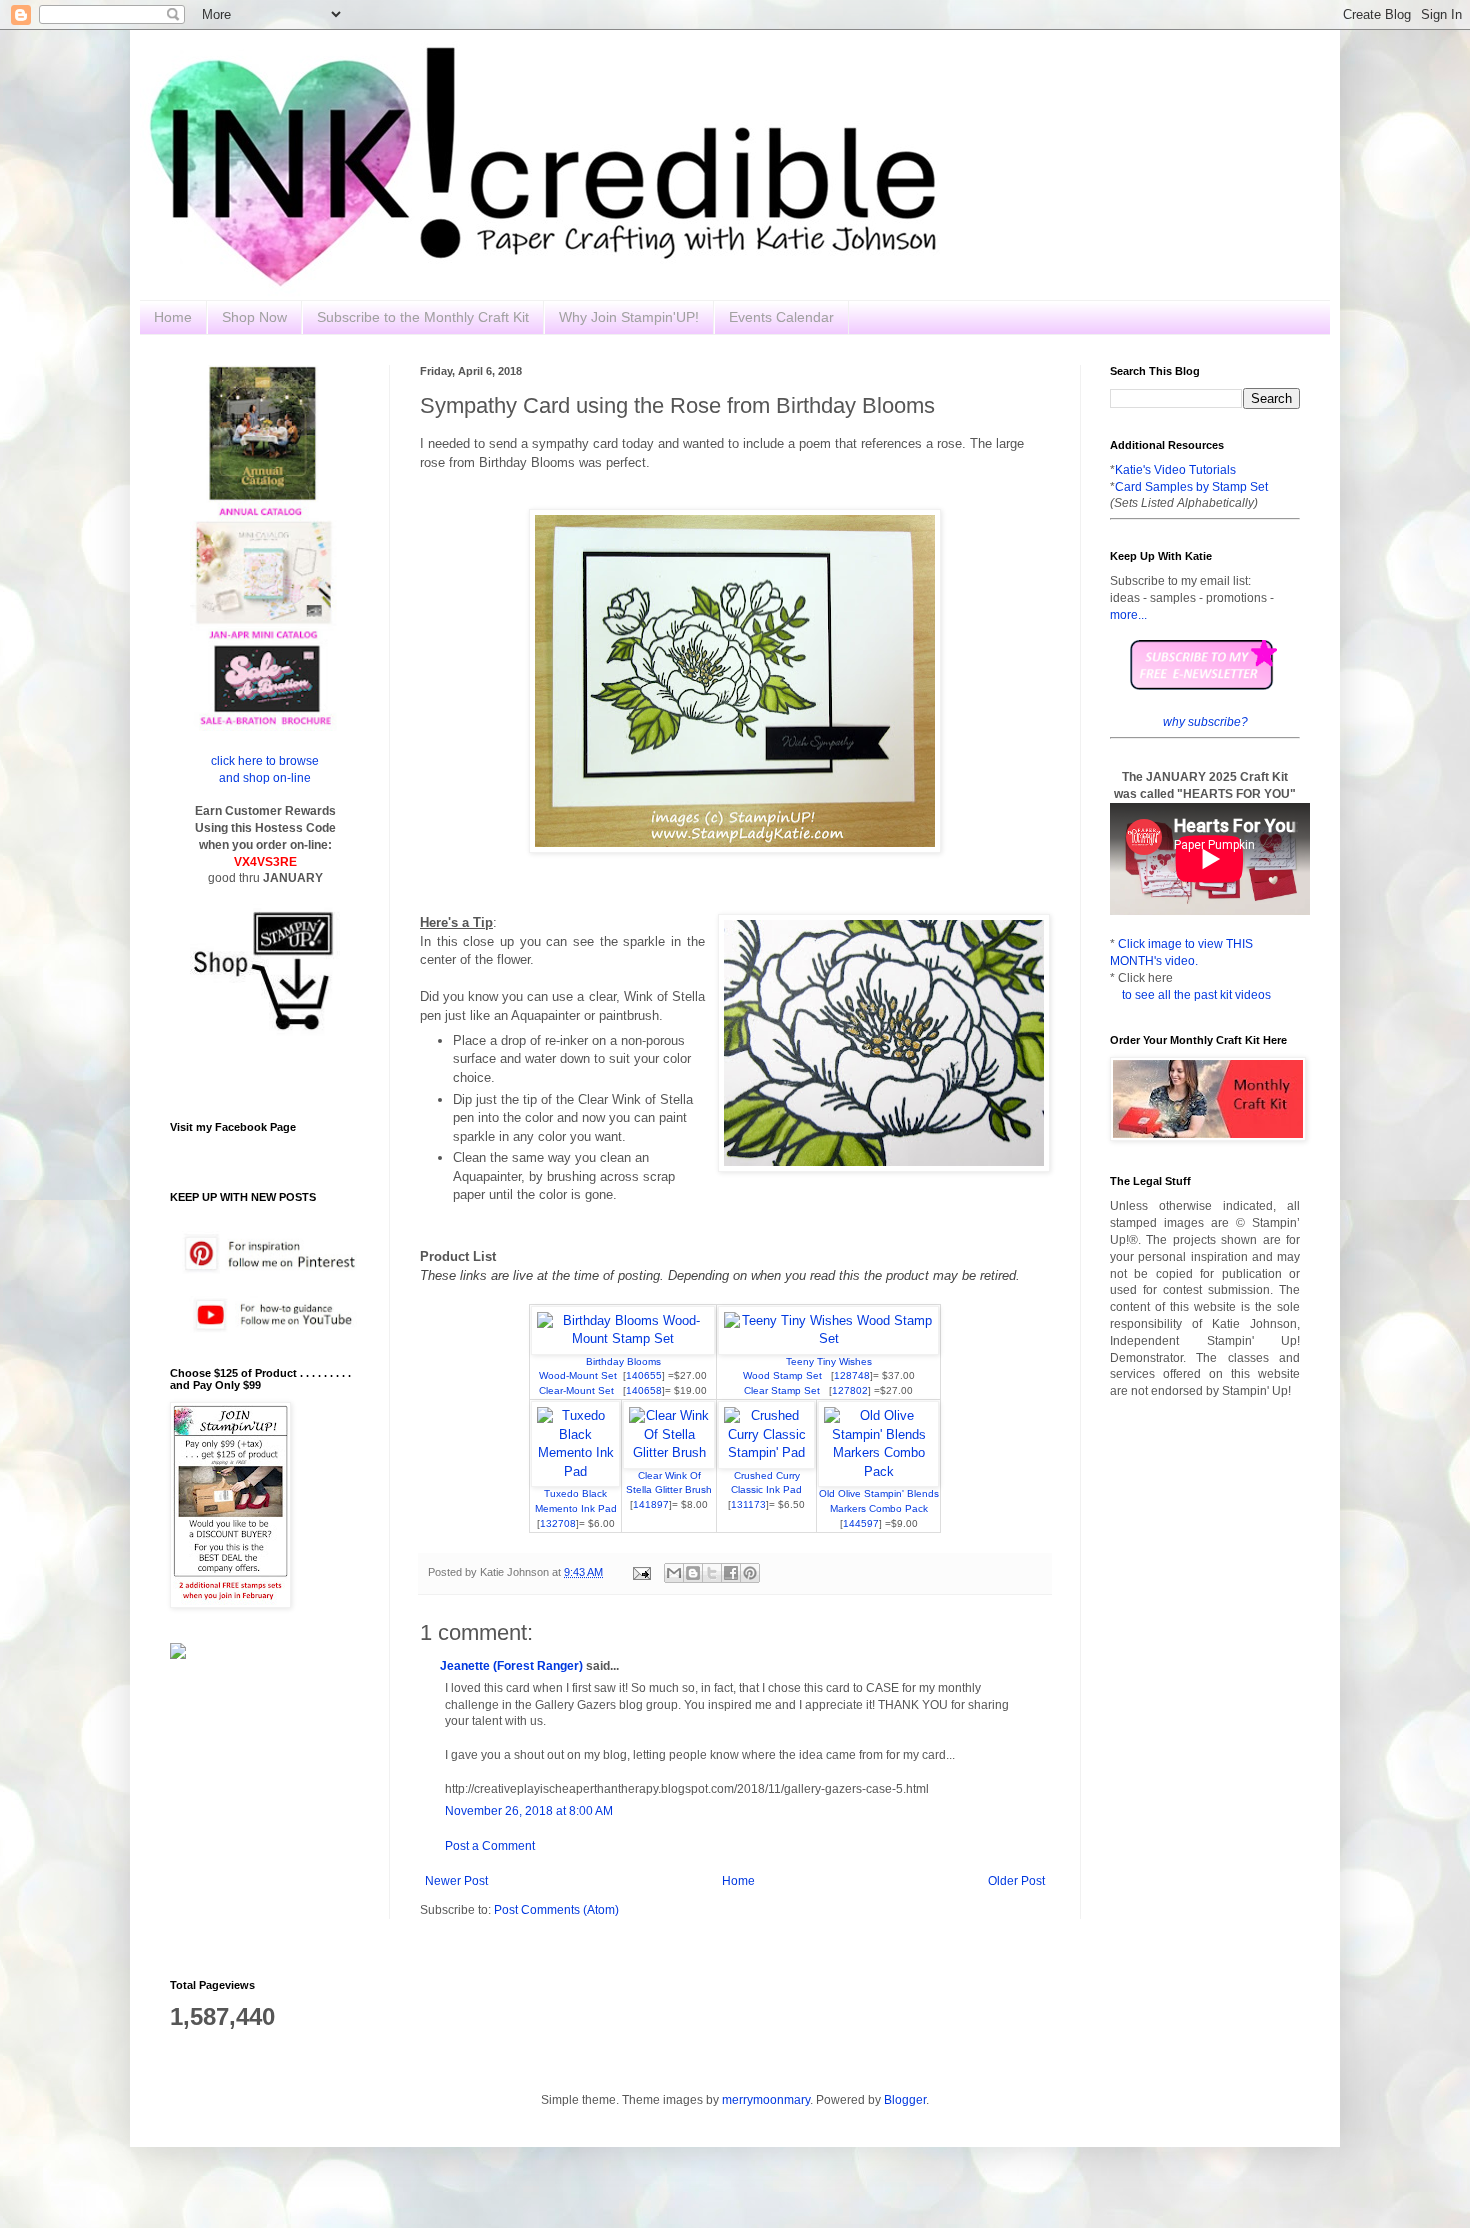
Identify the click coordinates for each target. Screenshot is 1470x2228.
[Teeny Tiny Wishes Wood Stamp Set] (828, 1338)
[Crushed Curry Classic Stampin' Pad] (766, 1452)
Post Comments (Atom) (556, 1910)
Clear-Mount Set (581, 1390)
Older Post (1016, 1881)
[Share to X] (712, 1573)
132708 (558, 1523)
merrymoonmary (766, 2100)
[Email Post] (641, 1572)
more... (1128, 615)
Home (173, 317)
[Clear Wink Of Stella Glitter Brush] (669, 1452)
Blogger (905, 2100)
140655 (644, 1375)
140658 (644, 1390)
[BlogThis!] (693, 1573)
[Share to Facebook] (731, 1573)
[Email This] (674, 1573)
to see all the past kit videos (1196, 995)
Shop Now (254, 317)
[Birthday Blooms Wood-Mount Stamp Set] (623, 1338)
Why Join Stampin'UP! (629, 317)
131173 (748, 1504)
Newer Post (456, 1881)
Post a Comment (490, 1846)
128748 (852, 1375)
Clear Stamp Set (786, 1390)
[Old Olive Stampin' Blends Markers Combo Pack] (878, 1471)
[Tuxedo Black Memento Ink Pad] (575, 1471)
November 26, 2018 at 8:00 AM (529, 1811)
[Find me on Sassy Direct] (178, 1655)
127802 (850, 1390)
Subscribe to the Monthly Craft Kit (423, 317)
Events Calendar (781, 317)
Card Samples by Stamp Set (1191, 487)
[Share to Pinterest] (750, 1573)
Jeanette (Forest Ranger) (513, 1666)
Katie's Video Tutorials (1175, 470)
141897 (651, 1504)
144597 (861, 1523)
